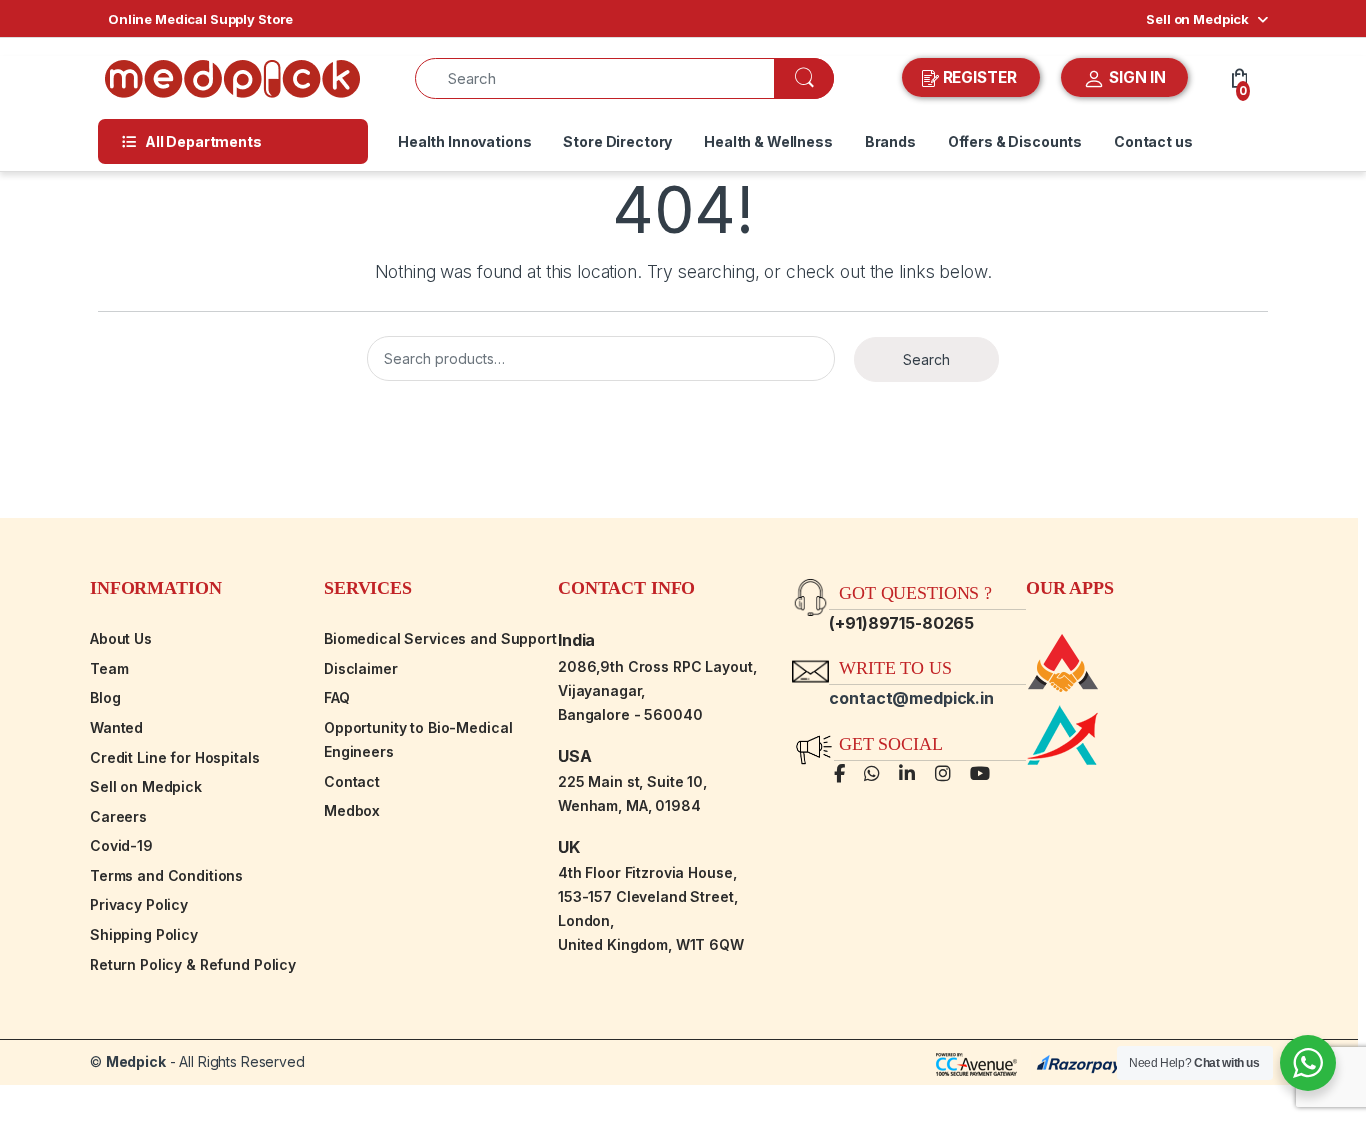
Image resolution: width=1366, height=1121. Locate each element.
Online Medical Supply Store (200, 19)
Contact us (1153, 141)
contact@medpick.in (911, 698)
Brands (890, 141)
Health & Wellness (768, 141)
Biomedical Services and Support (440, 638)
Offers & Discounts (1015, 141)
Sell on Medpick (1197, 19)
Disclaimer (361, 668)
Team (109, 668)
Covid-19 (121, 845)
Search (926, 359)
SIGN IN (1135, 77)
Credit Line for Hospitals (175, 757)
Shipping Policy (144, 934)
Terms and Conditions (166, 875)
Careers (118, 816)
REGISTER (980, 77)
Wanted (116, 727)
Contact (352, 781)
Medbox (352, 810)
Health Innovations (464, 141)
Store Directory (617, 141)
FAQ (337, 697)
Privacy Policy (139, 904)
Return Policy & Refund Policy (193, 964)
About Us (121, 638)
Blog (105, 697)
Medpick (136, 1061)
